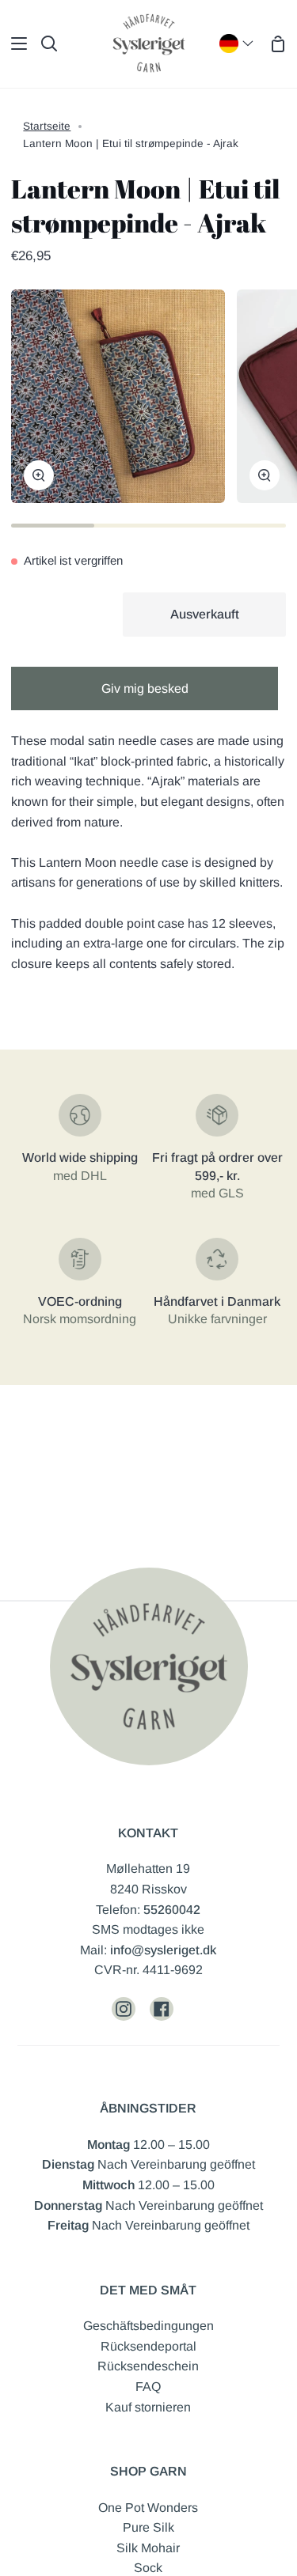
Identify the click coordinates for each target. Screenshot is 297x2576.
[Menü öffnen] (14, 44)
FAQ (148, 2387)
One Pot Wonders (148, 2508)
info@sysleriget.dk (163, 1950)
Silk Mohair (148, 2548)
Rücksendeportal (148, 2346)
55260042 (172, 1910)
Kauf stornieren (148, 2407)
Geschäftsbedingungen (148, 2326)
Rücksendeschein (148, 2366)
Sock (148, 2568)
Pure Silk (148, 2527)
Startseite (47, 126)
